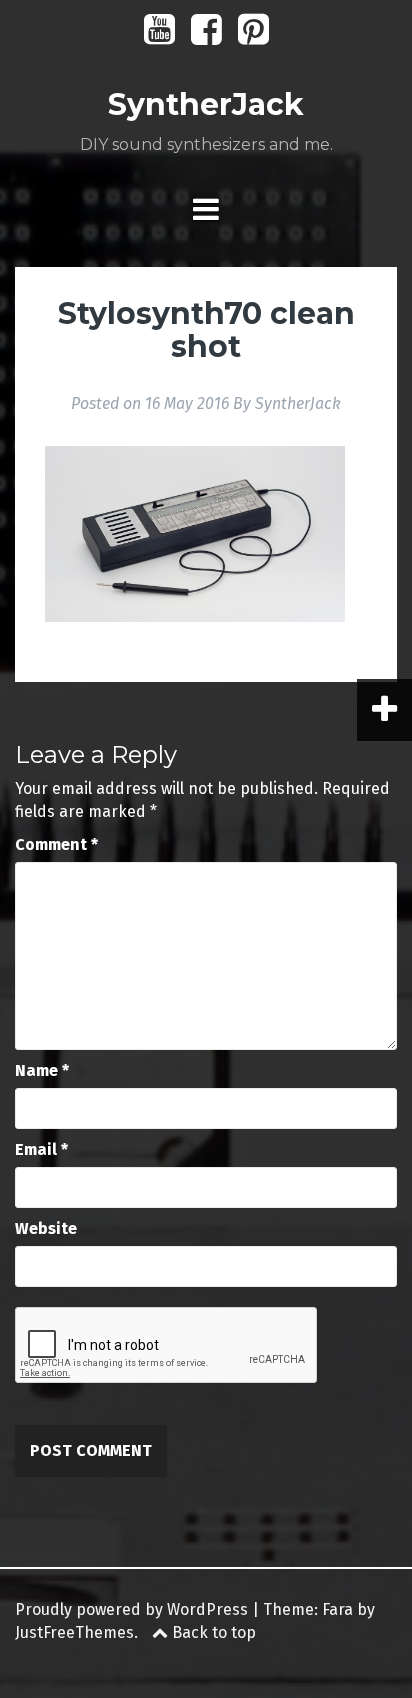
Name (42, 1070)
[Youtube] (159, 36)
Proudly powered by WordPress (131, 1609)
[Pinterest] (253, 36)
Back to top (212, 1632)
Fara (337, 1609)
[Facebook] (206, 36)
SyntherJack (206, 104)
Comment (56, 844)
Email (41, 1149)
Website (46, 1228)
